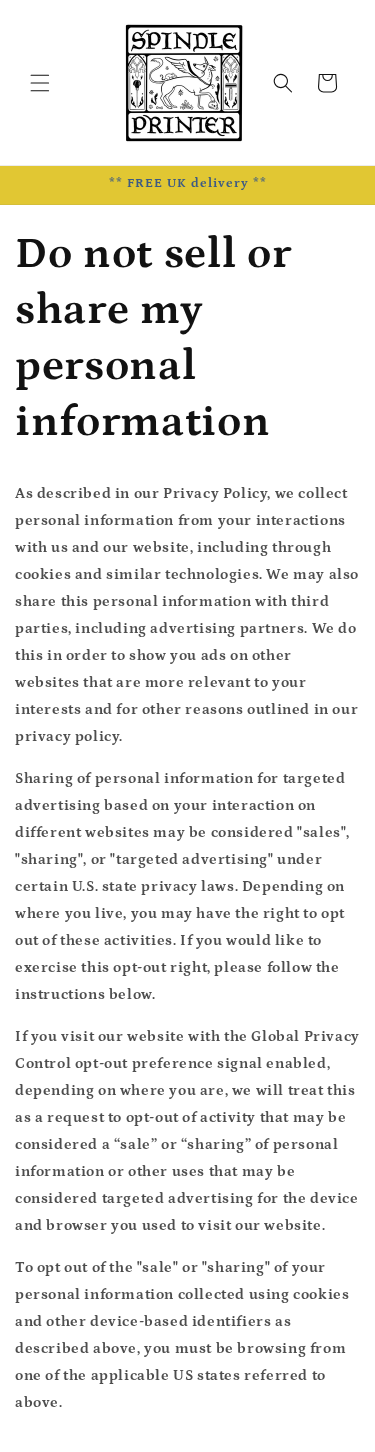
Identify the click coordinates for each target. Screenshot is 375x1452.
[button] (40, 83)
